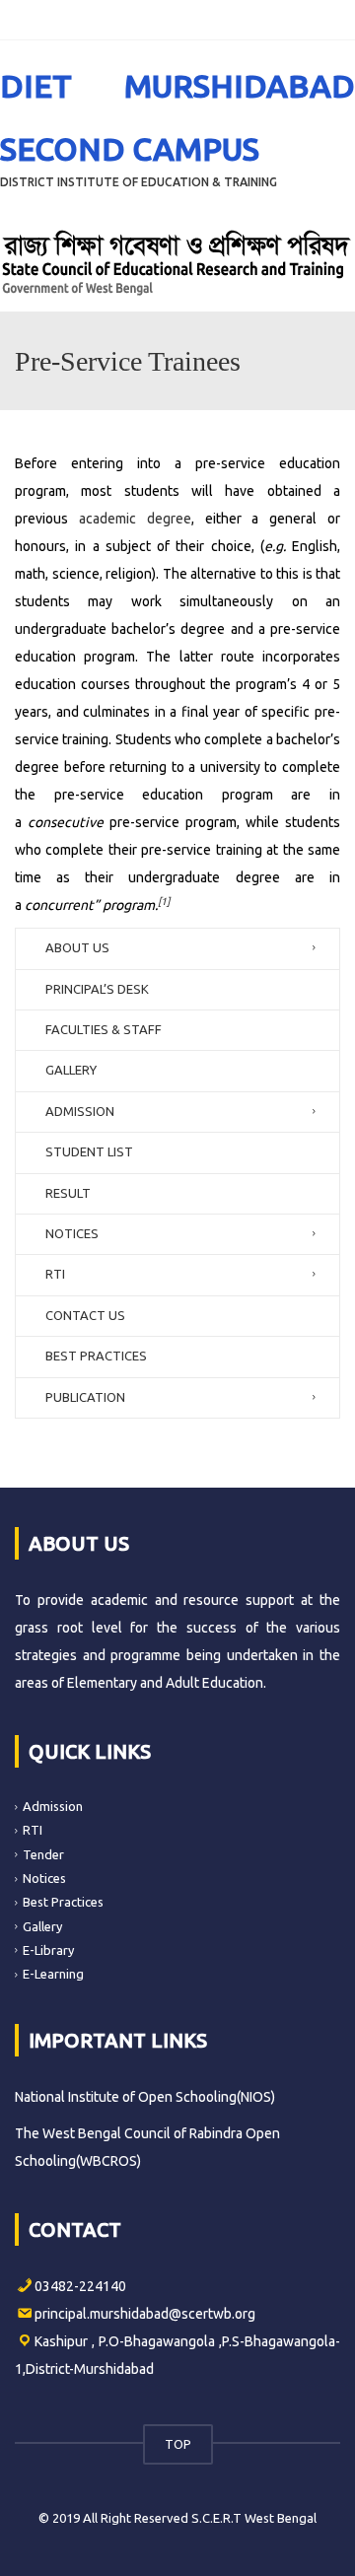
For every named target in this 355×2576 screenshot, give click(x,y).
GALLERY (71, 1070)
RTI (55, 1274)
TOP (178, 2444)
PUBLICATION (85, 1397)
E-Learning (53, 1974)
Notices (44, 1878)
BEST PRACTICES (96, 1356)
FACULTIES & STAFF (104, 1029)
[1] (164, 901)
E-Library (48, 1950)
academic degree (135, 519)
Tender (43, 1854)
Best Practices (63, 1902)
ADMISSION (80, 1111)
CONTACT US (85, 1315)
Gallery (42, 1925)
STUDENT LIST (89, 1151)
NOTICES (72, 1233)
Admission (53, 1806)
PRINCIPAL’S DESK (97, 989)
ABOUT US (77, 947)
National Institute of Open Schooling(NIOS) (145, 2097)
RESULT (68, 1193)
